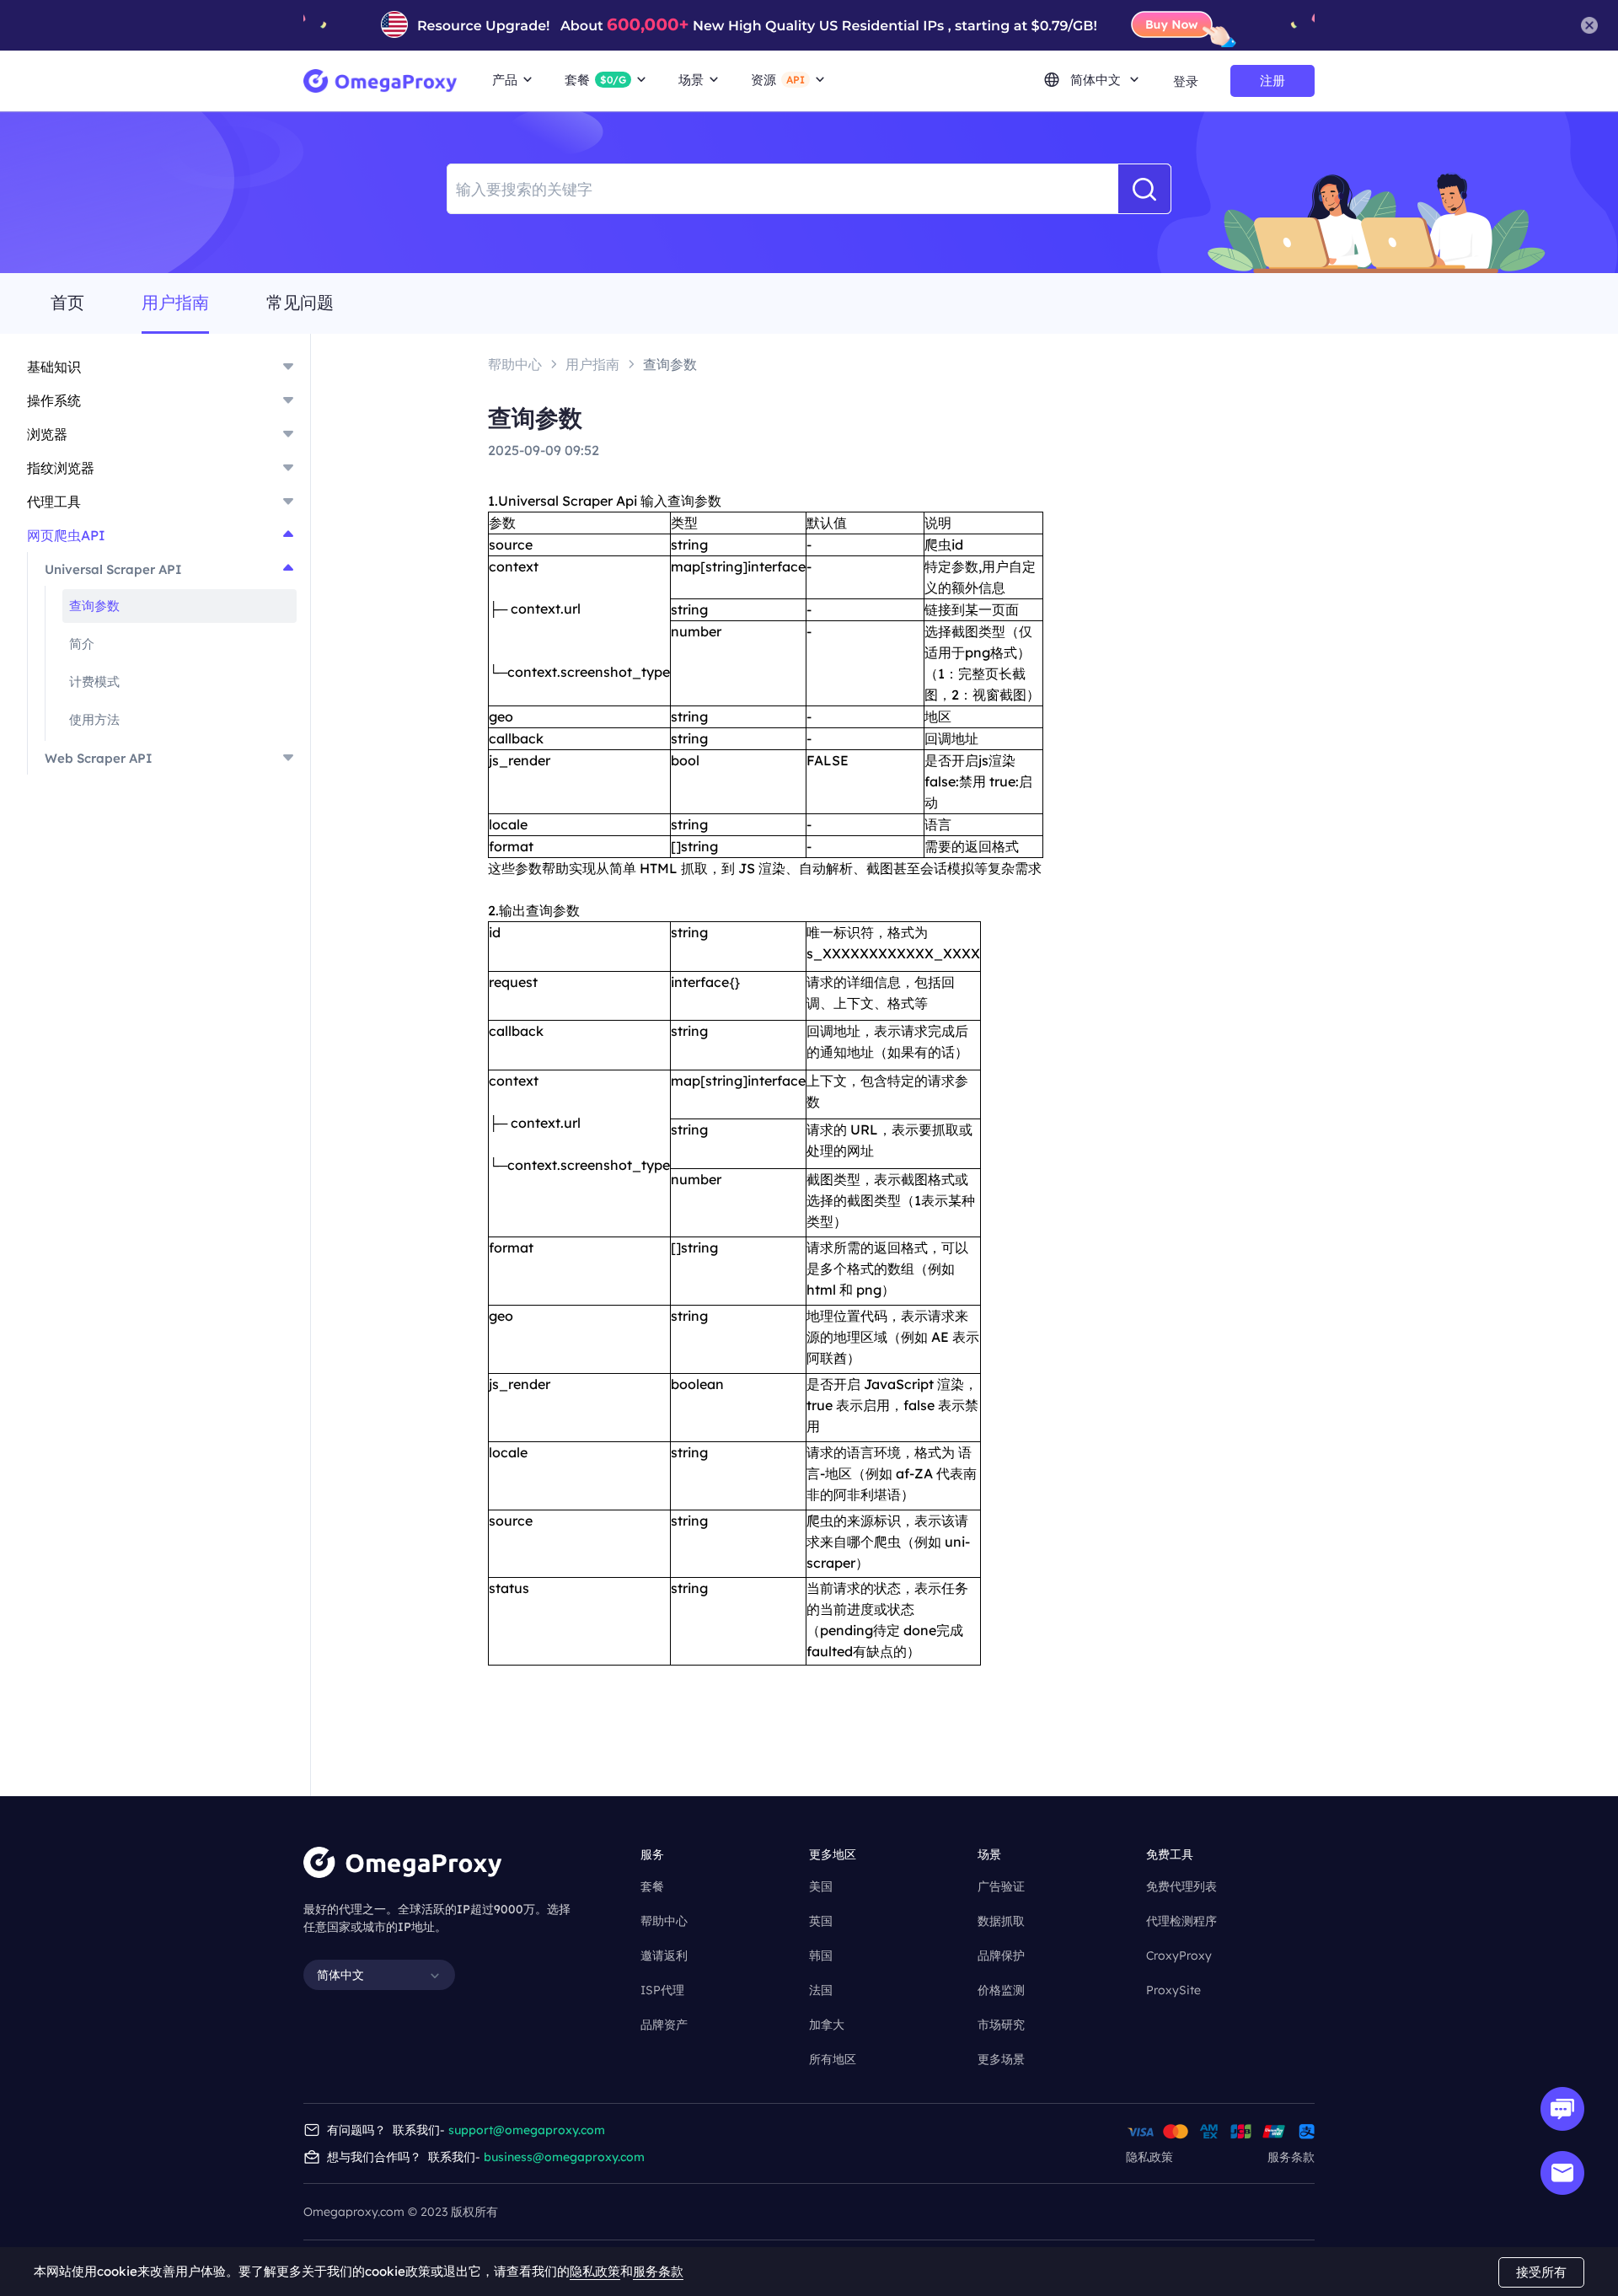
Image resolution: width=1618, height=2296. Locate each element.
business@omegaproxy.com (564, 2157)
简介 (82, 644)
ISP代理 (662, 1990)
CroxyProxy (1179, 1955)
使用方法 (94, 719)
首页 (67, 303)
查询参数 (94, 606)
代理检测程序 (1181, 1921)
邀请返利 (664, 1955)
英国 (821, 1921)
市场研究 (1001, 2025)
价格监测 (1001, 1990)
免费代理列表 (1181, 1886)
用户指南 (175, 303)
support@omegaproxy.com (527, 2130)
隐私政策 (1149, 2157)
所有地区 (833, 2059)
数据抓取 (1001, 1921)
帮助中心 (664, 1921)
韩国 (821, 1955)
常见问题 (300, 303)
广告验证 (1001, 1886)
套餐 (652, 1886)
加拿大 (827, 2025)
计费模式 (94, 681)
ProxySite (1173, 1990)
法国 (821, 1990)
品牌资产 (664, 2025)
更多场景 (1001, 2059)
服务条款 (1291, 2157)
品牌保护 (1001, 1955)
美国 (821, 1886)
